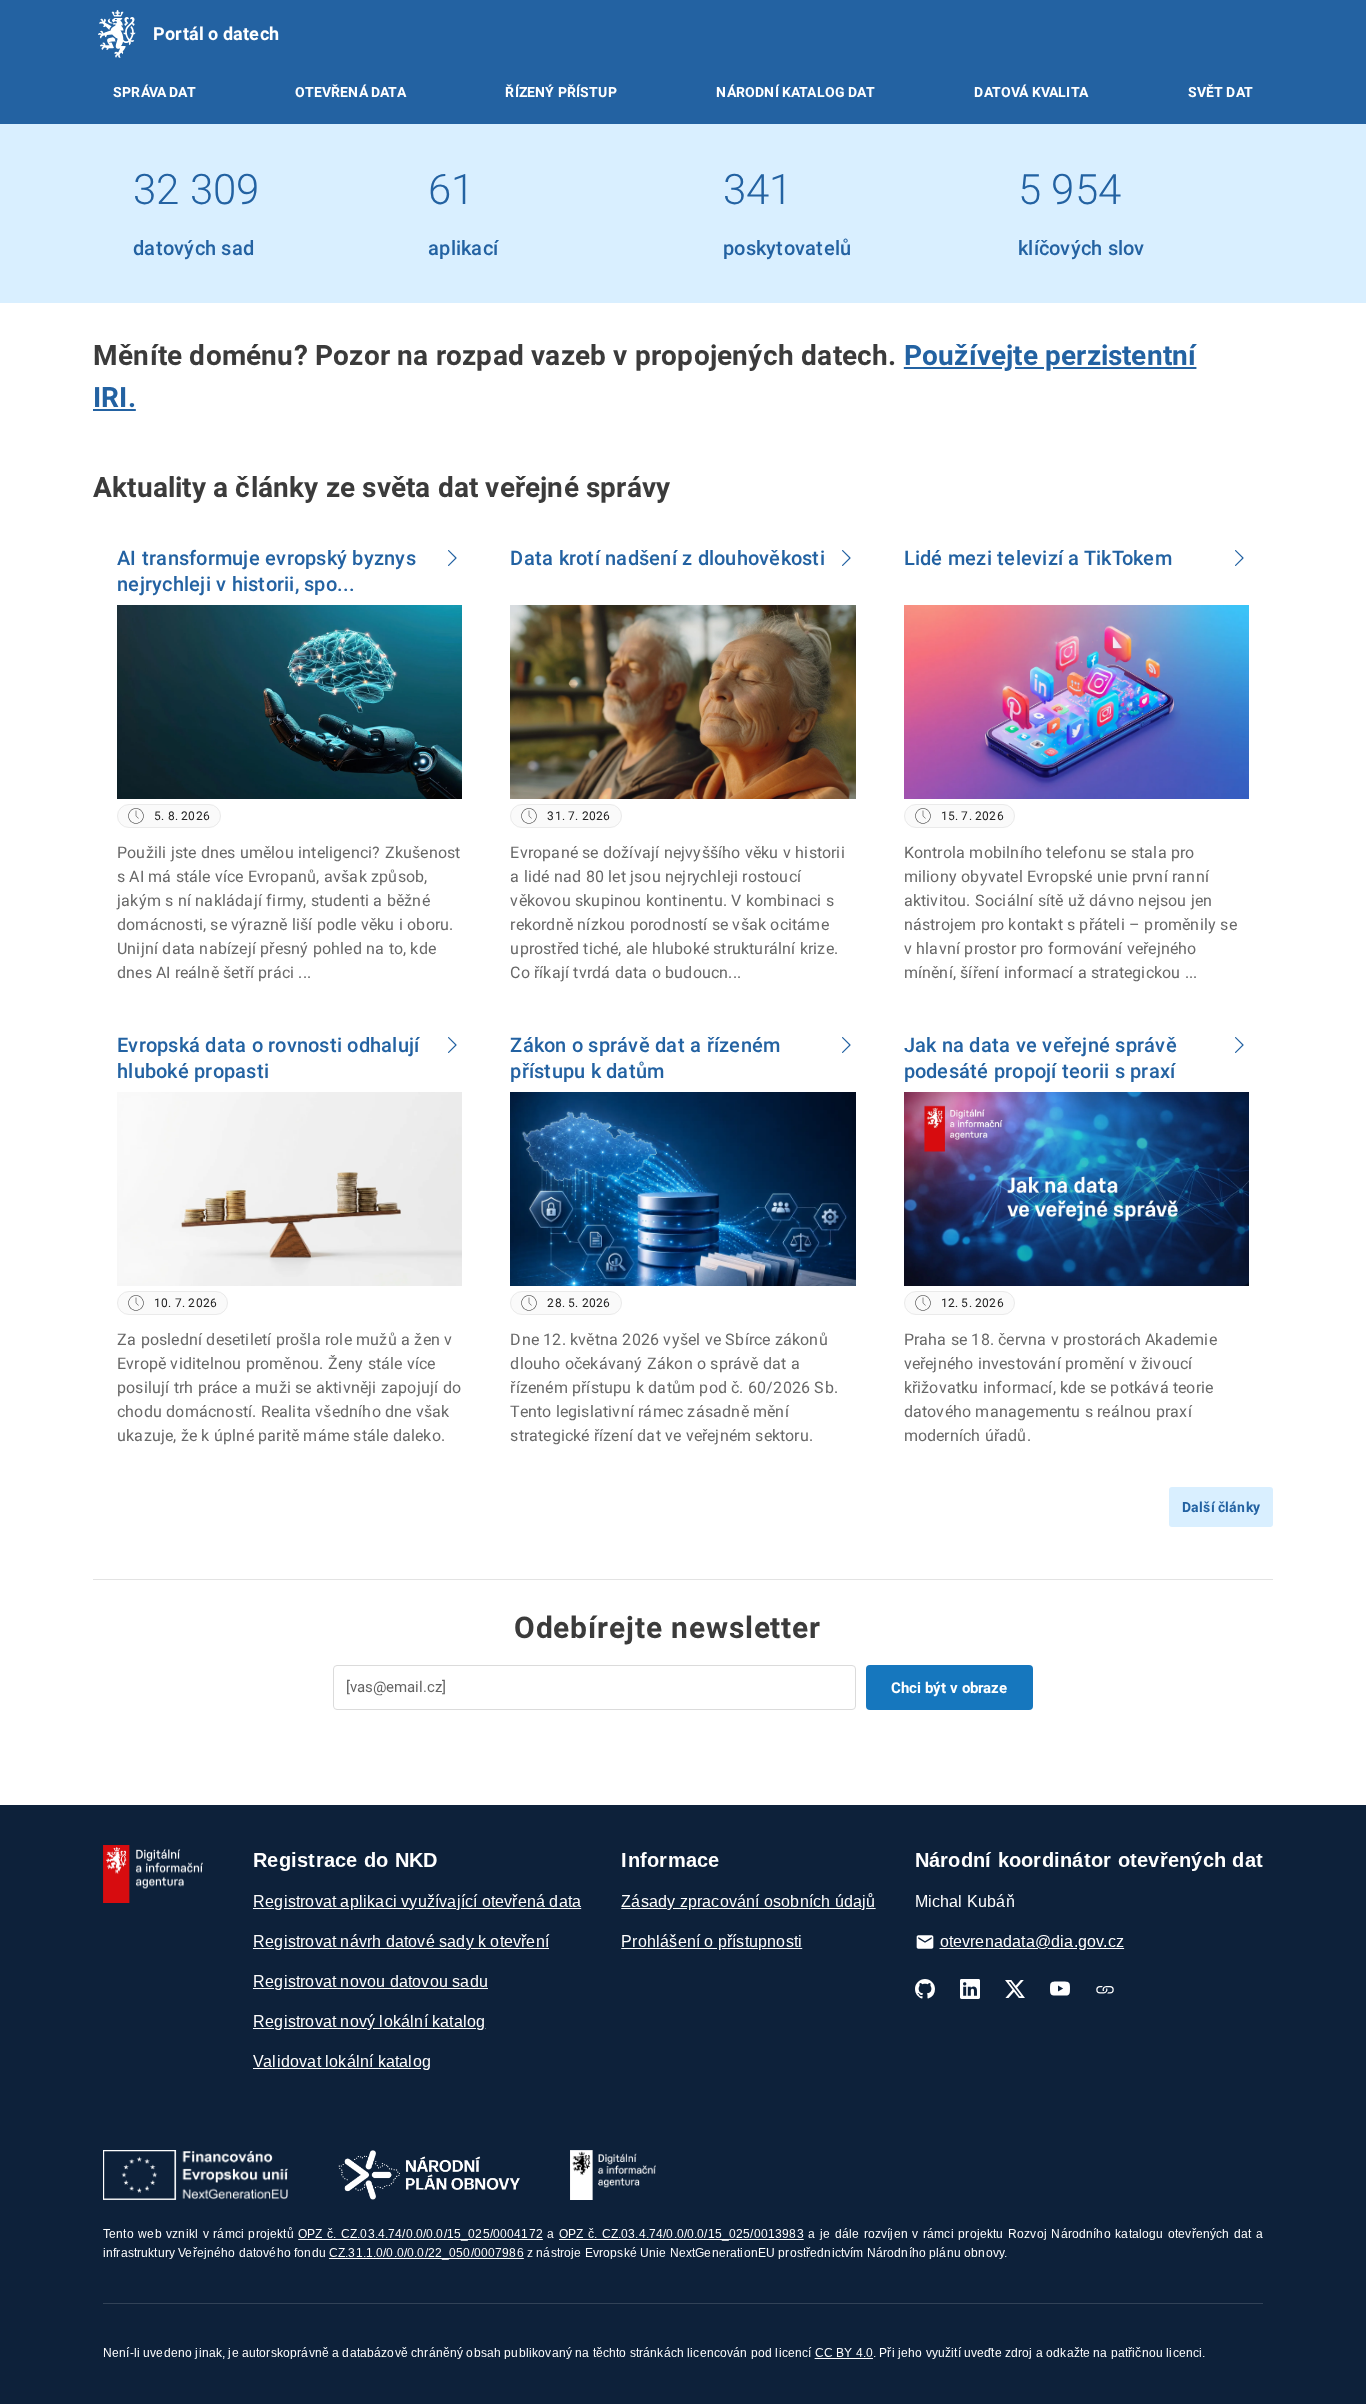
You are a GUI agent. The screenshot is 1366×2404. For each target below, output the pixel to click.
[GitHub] (925, 1989)
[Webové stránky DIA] (1105, 1989)
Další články (1221, 1507)
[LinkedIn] (970, 1989)
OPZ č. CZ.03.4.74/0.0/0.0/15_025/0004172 (420, 2234)
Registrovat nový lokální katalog (369, 2021)
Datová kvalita (1030, 92)
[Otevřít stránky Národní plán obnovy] (429, 2175)
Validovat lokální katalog (342, 2061)
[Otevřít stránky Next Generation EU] (195, 2175)
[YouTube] (1060, 1989)
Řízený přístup (560, 92)
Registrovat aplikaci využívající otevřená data (417, 1901)
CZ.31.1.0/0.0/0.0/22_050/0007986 (426, 2253)
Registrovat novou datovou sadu (370, 1981)
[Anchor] (150, 395)
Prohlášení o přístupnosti (711, 1941)
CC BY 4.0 (844, 2353)
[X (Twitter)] (1015, 1989)
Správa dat (154, 92)
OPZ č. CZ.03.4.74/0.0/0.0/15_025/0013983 (681, 2234)
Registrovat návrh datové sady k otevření (401, 1941)
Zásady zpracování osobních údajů (748, 1901)
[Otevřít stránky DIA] (613, 2175)
